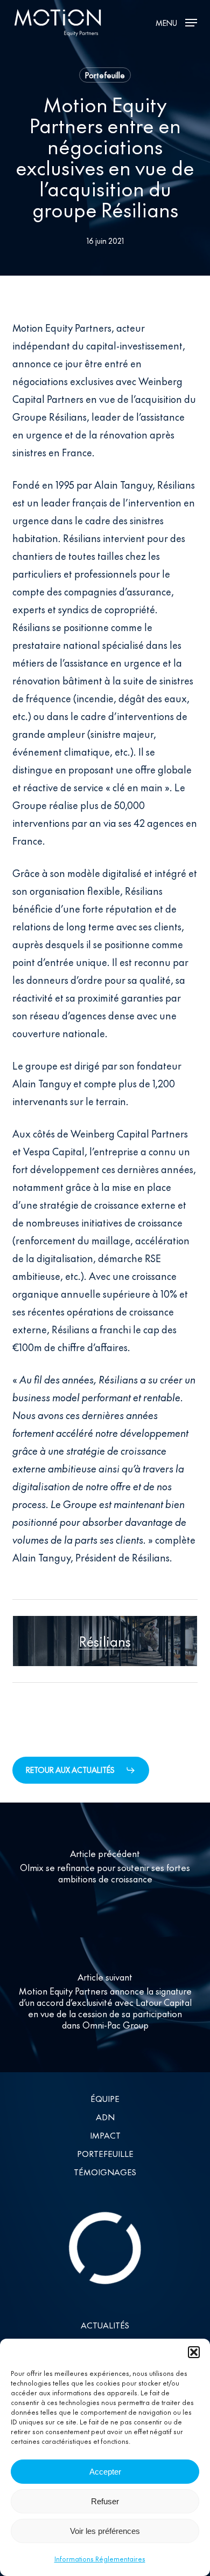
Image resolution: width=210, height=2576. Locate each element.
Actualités (105, 2325)
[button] (194, 2352)
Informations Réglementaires (100, 2559)
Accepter (105, 2472)
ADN (105, 2117)
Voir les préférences (105, 2531)
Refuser (105, 2501)
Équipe (105, 2098)
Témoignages (105, 2172)
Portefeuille (105, 75)
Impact (105, 2135)
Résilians (105, 1641)
